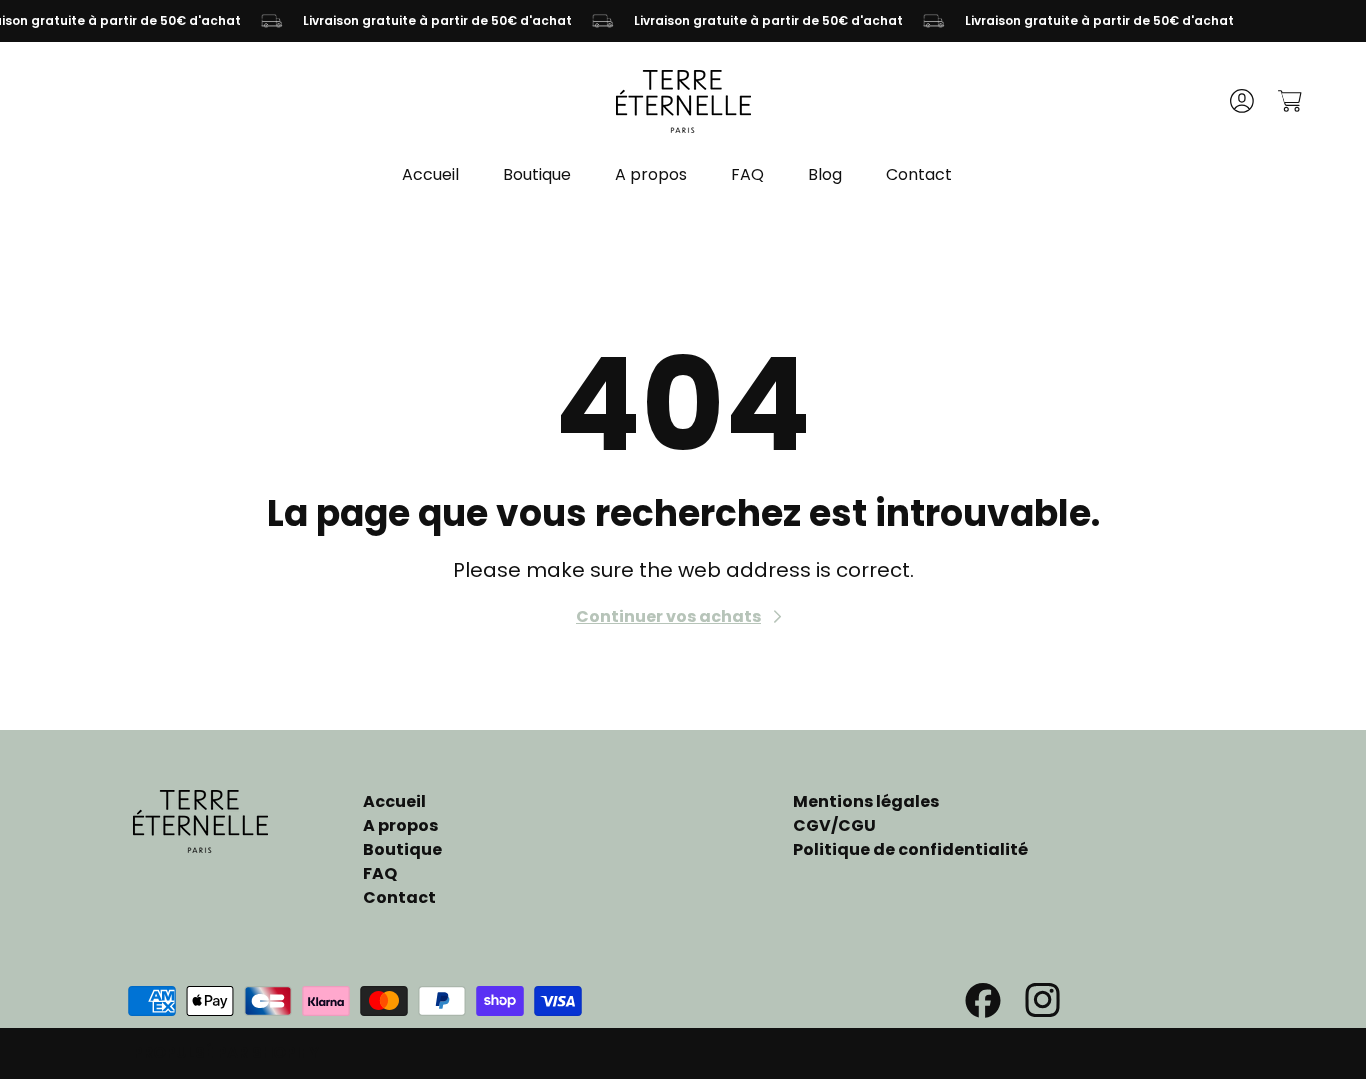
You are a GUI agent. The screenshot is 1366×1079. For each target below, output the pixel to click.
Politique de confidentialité (910, 849)
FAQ (380, 873)
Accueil (394, 801)
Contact (399, 897)
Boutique (402, 849)
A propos (400, 825)
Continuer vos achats (668, 616)
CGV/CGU (834, 825)
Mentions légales (866, 801)
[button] (1289, 101)
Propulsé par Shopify (226, 1052)
